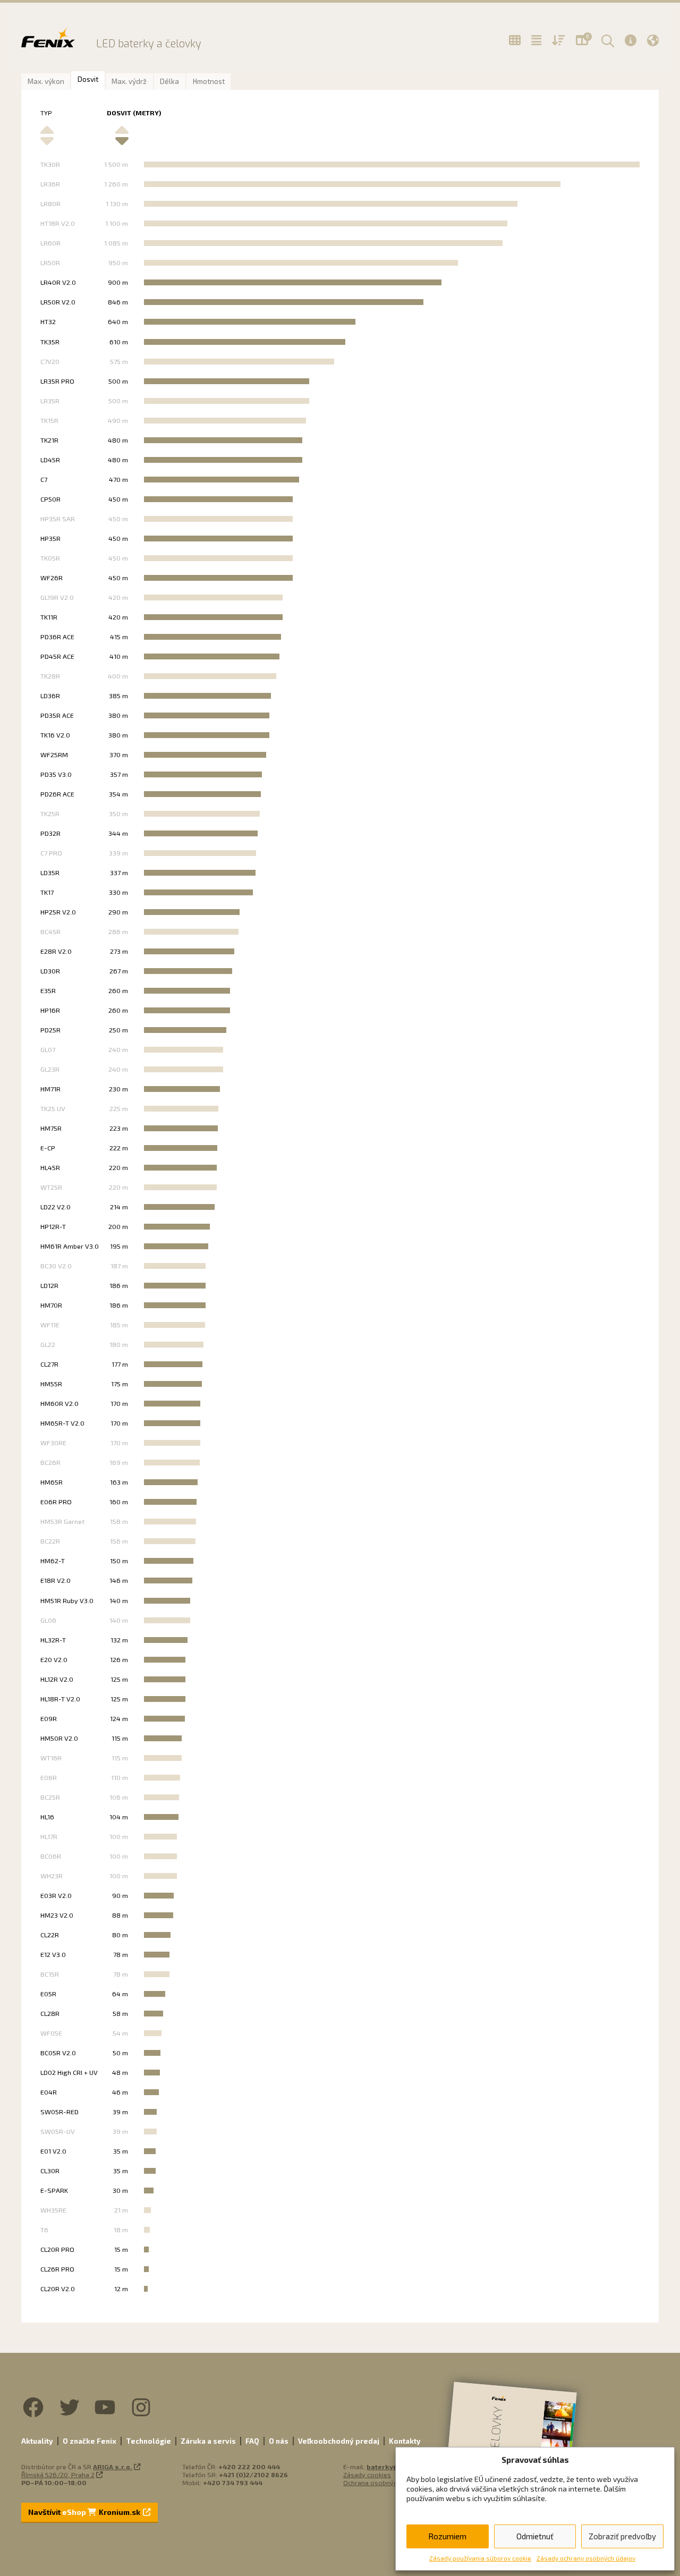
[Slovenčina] (653, 40)
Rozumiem (447, 2536)
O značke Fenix (90, 2441)
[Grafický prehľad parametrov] (559, 40)
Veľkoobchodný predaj (339, 2441)
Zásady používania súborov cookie (480, 2558)
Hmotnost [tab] (209, 81)
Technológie (148, 2441)
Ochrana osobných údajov (383, 2482)
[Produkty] (515, 40)
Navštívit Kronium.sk (85, 2512)
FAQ (252, 2441)
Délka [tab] (169, 81)
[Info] (631, 40)
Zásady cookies (367, 2475)
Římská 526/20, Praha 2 (58, 2475)
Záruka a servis (208, 2441)
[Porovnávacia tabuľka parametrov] (536, 40)
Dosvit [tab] (88, 79)
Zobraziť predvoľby (622, 2536)
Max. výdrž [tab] (129, 81)
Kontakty (405, 2441)
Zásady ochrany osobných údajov (586, 2558)
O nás (279, 2441)
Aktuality (37, 2441)
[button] (606, 40)
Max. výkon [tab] (46, 81)
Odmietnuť (535, 2536)
